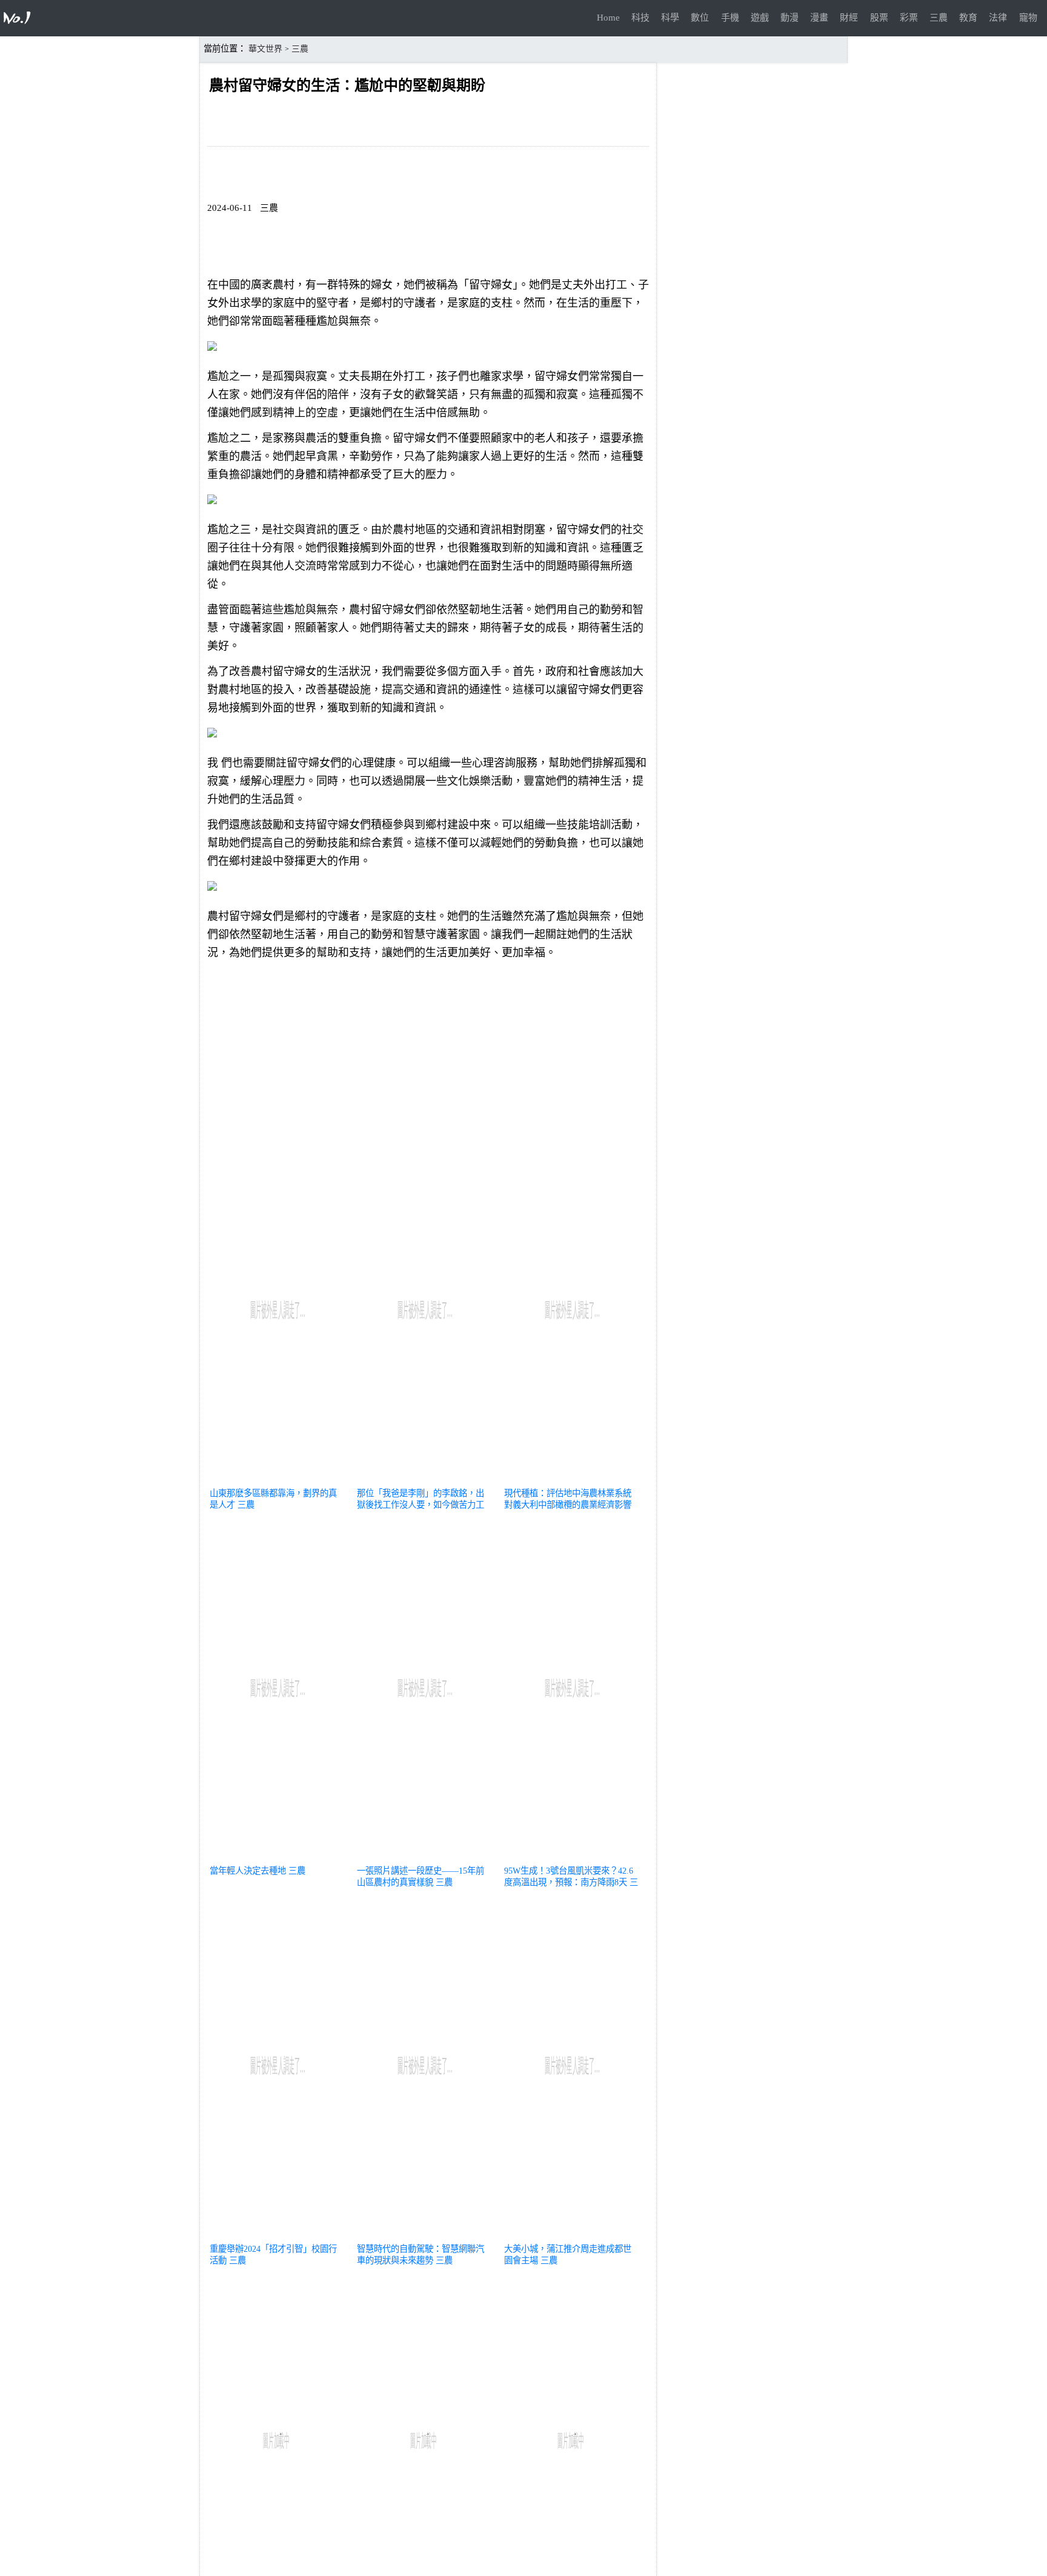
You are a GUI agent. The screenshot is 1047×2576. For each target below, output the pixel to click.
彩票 (909, 18)
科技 (640, 18)
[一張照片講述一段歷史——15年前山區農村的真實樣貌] (425, 1856)
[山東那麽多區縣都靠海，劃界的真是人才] (278, 1479)
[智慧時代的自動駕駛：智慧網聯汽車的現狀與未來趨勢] (425, 2234)
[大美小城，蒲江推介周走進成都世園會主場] (572, 2234)
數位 (700, 18)
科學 (670, 18)
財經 (849, 18)
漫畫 (819, 18)
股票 (879, 18)
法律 (998, 18)
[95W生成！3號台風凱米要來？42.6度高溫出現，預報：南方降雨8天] (572, 1856)
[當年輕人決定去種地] (278, 1856)
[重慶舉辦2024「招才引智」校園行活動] (278, 2234)
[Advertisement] (428, 1054)
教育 (968, 18)
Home (608, 18)
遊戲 (760, 18)
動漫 (789, 18)
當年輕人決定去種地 (248, 1871)
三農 (939, 18)
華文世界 (265, 49)
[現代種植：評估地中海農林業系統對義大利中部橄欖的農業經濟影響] (572, 1479)
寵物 (1028, 18)
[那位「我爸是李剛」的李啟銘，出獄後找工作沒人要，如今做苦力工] (425, 1479)
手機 (730, 18)
